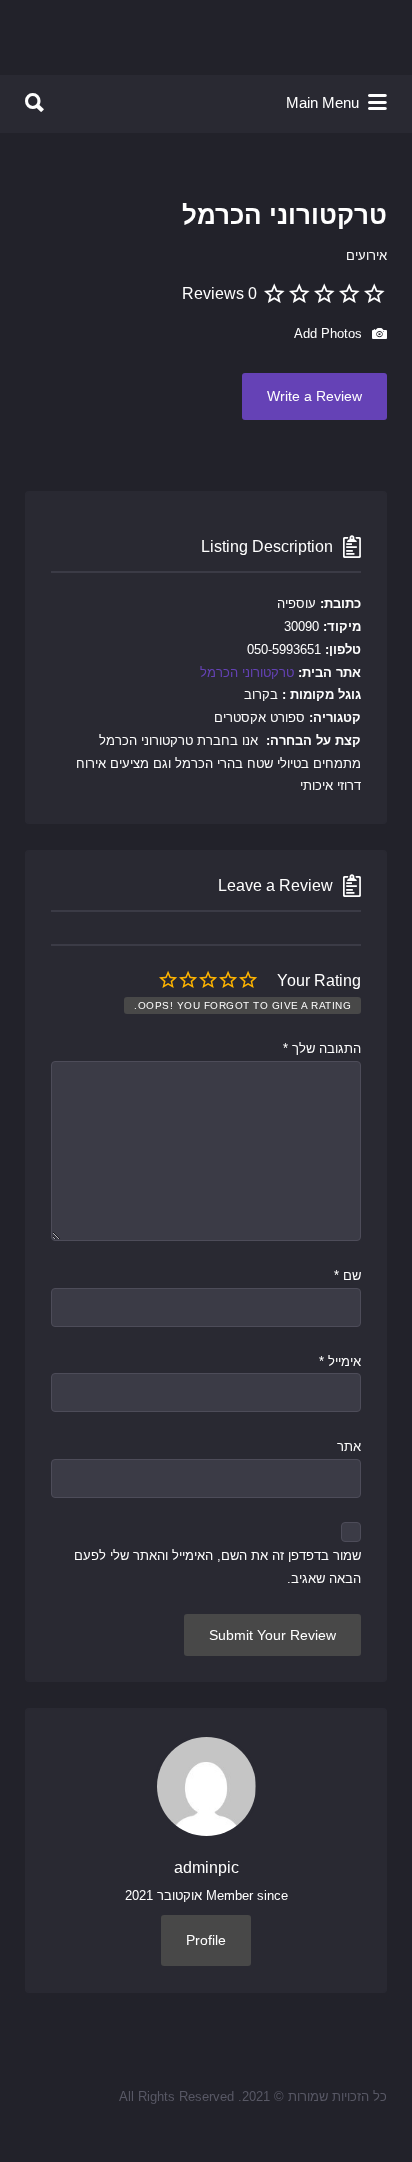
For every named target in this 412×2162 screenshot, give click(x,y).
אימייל (340, 1361)
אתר (349, 1446)
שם (347, 1275)
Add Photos (330, 333)
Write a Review (314, 396)
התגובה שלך (322, 1048)
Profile (206, 1940)
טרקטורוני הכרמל (247, 672)
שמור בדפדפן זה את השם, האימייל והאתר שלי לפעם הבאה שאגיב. (217, 1567)
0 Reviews (219, 293)
